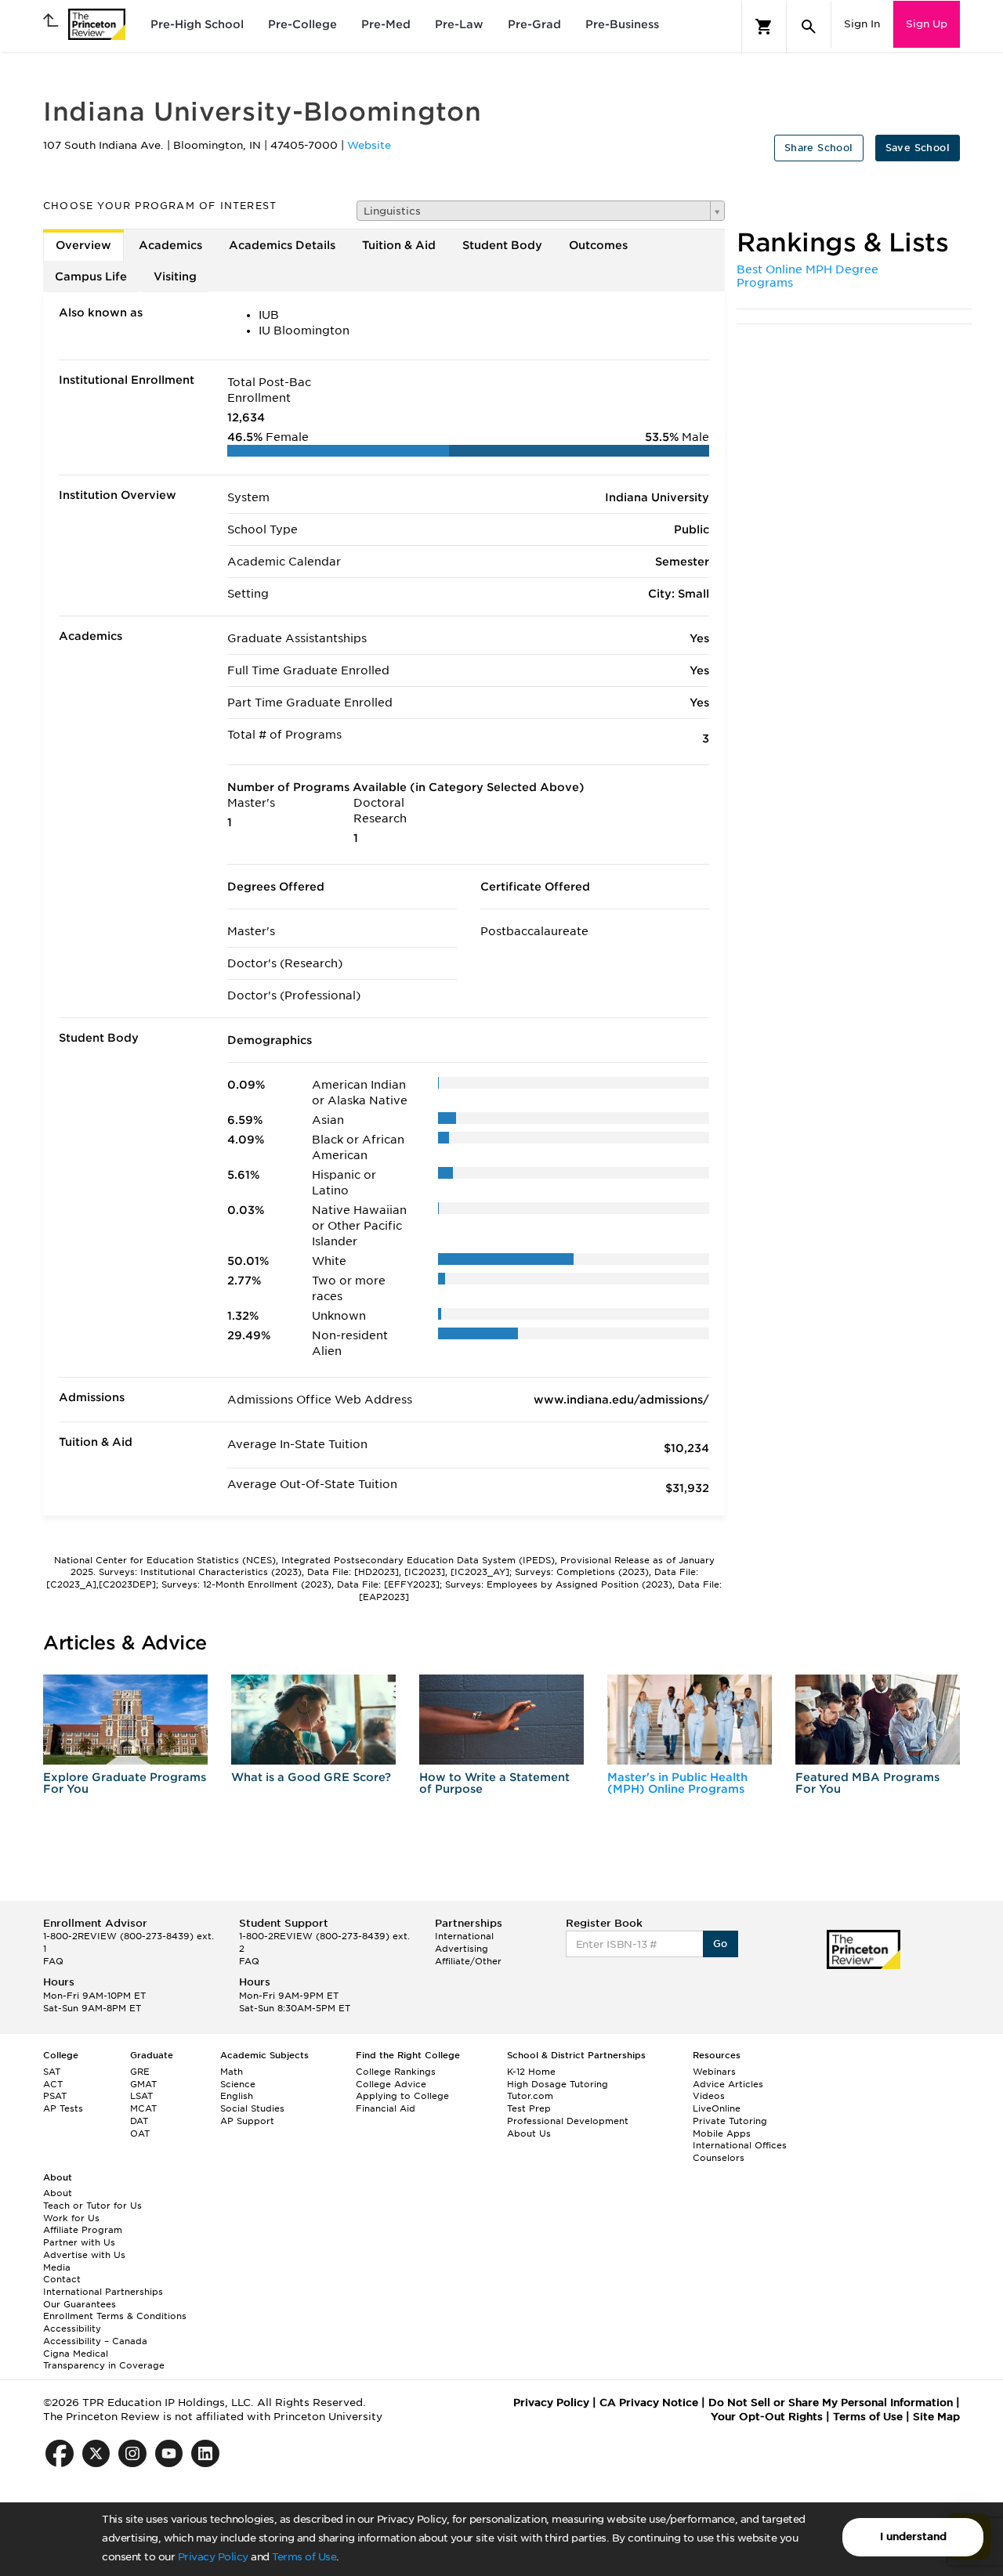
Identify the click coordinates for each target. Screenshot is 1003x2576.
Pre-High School (197, 24)
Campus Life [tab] (91, 276)
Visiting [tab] (175, 276)
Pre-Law (459, 24)
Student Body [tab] (502, 245)
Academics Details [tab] (282, 245)
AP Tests (63, 2108)
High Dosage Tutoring (558, 2084)
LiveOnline (717, 2108)
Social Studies (252, 2108)
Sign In (862, 24)
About (58, 2193)
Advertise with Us (84, 2255)
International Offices (740, 2145)
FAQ (53, 1961)
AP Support (247, 2121)
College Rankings (396, 2072)
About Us (529, 2133)
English (237, 2096)
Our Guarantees (80, 2304)
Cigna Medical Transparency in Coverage (104, 2360)
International (464, 1936)
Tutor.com (530, 2096)
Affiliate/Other (468, 1961)
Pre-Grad (534, 24)
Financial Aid (386, 2108)
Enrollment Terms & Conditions (115, 2316)
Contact (62, 2279)
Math (232, 2072)
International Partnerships (103, 2292)
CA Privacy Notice (649, 2403)
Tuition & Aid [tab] (399, 245)
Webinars (714, 2072)
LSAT (141, 2096)
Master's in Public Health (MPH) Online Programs (677, 1783)
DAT (139, 2121)
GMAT (143, 2084)
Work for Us (71, 2218)
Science (238, 2084)
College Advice (391, 2084)
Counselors (719, 2158)
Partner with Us (79, 2242)
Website (369, 145)
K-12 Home (531, 2072)
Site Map (936, 2417)
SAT (52, 2072)
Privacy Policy (213, 2557)
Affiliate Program (83, 2230)
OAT (140, 2133)
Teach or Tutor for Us (92, 2206)
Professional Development (568, 2121)
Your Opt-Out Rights (767, 2417)
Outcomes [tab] (598, 245)
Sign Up (927, 24)
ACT (53, 2084)
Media (57, 2267)
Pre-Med (386, 24)
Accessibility (72, 2329)
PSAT (55, 2096)
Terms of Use (304, 2557)
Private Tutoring (730, 2121)
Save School (918, 148)
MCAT (143, 2108)
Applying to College (402, 2096)
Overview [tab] (83, 245)
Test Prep (529, 2108)
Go (721, 1944)
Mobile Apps (722, 2133)
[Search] (809, 27)
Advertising (462, 1949)
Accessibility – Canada (95, 2341)
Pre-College (302, 24)
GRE (140, 2072)
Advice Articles (728, 2084)
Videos (709, 2096)
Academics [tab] (170, 245)
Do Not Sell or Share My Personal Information (831, 2403)
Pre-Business (622, 24)
